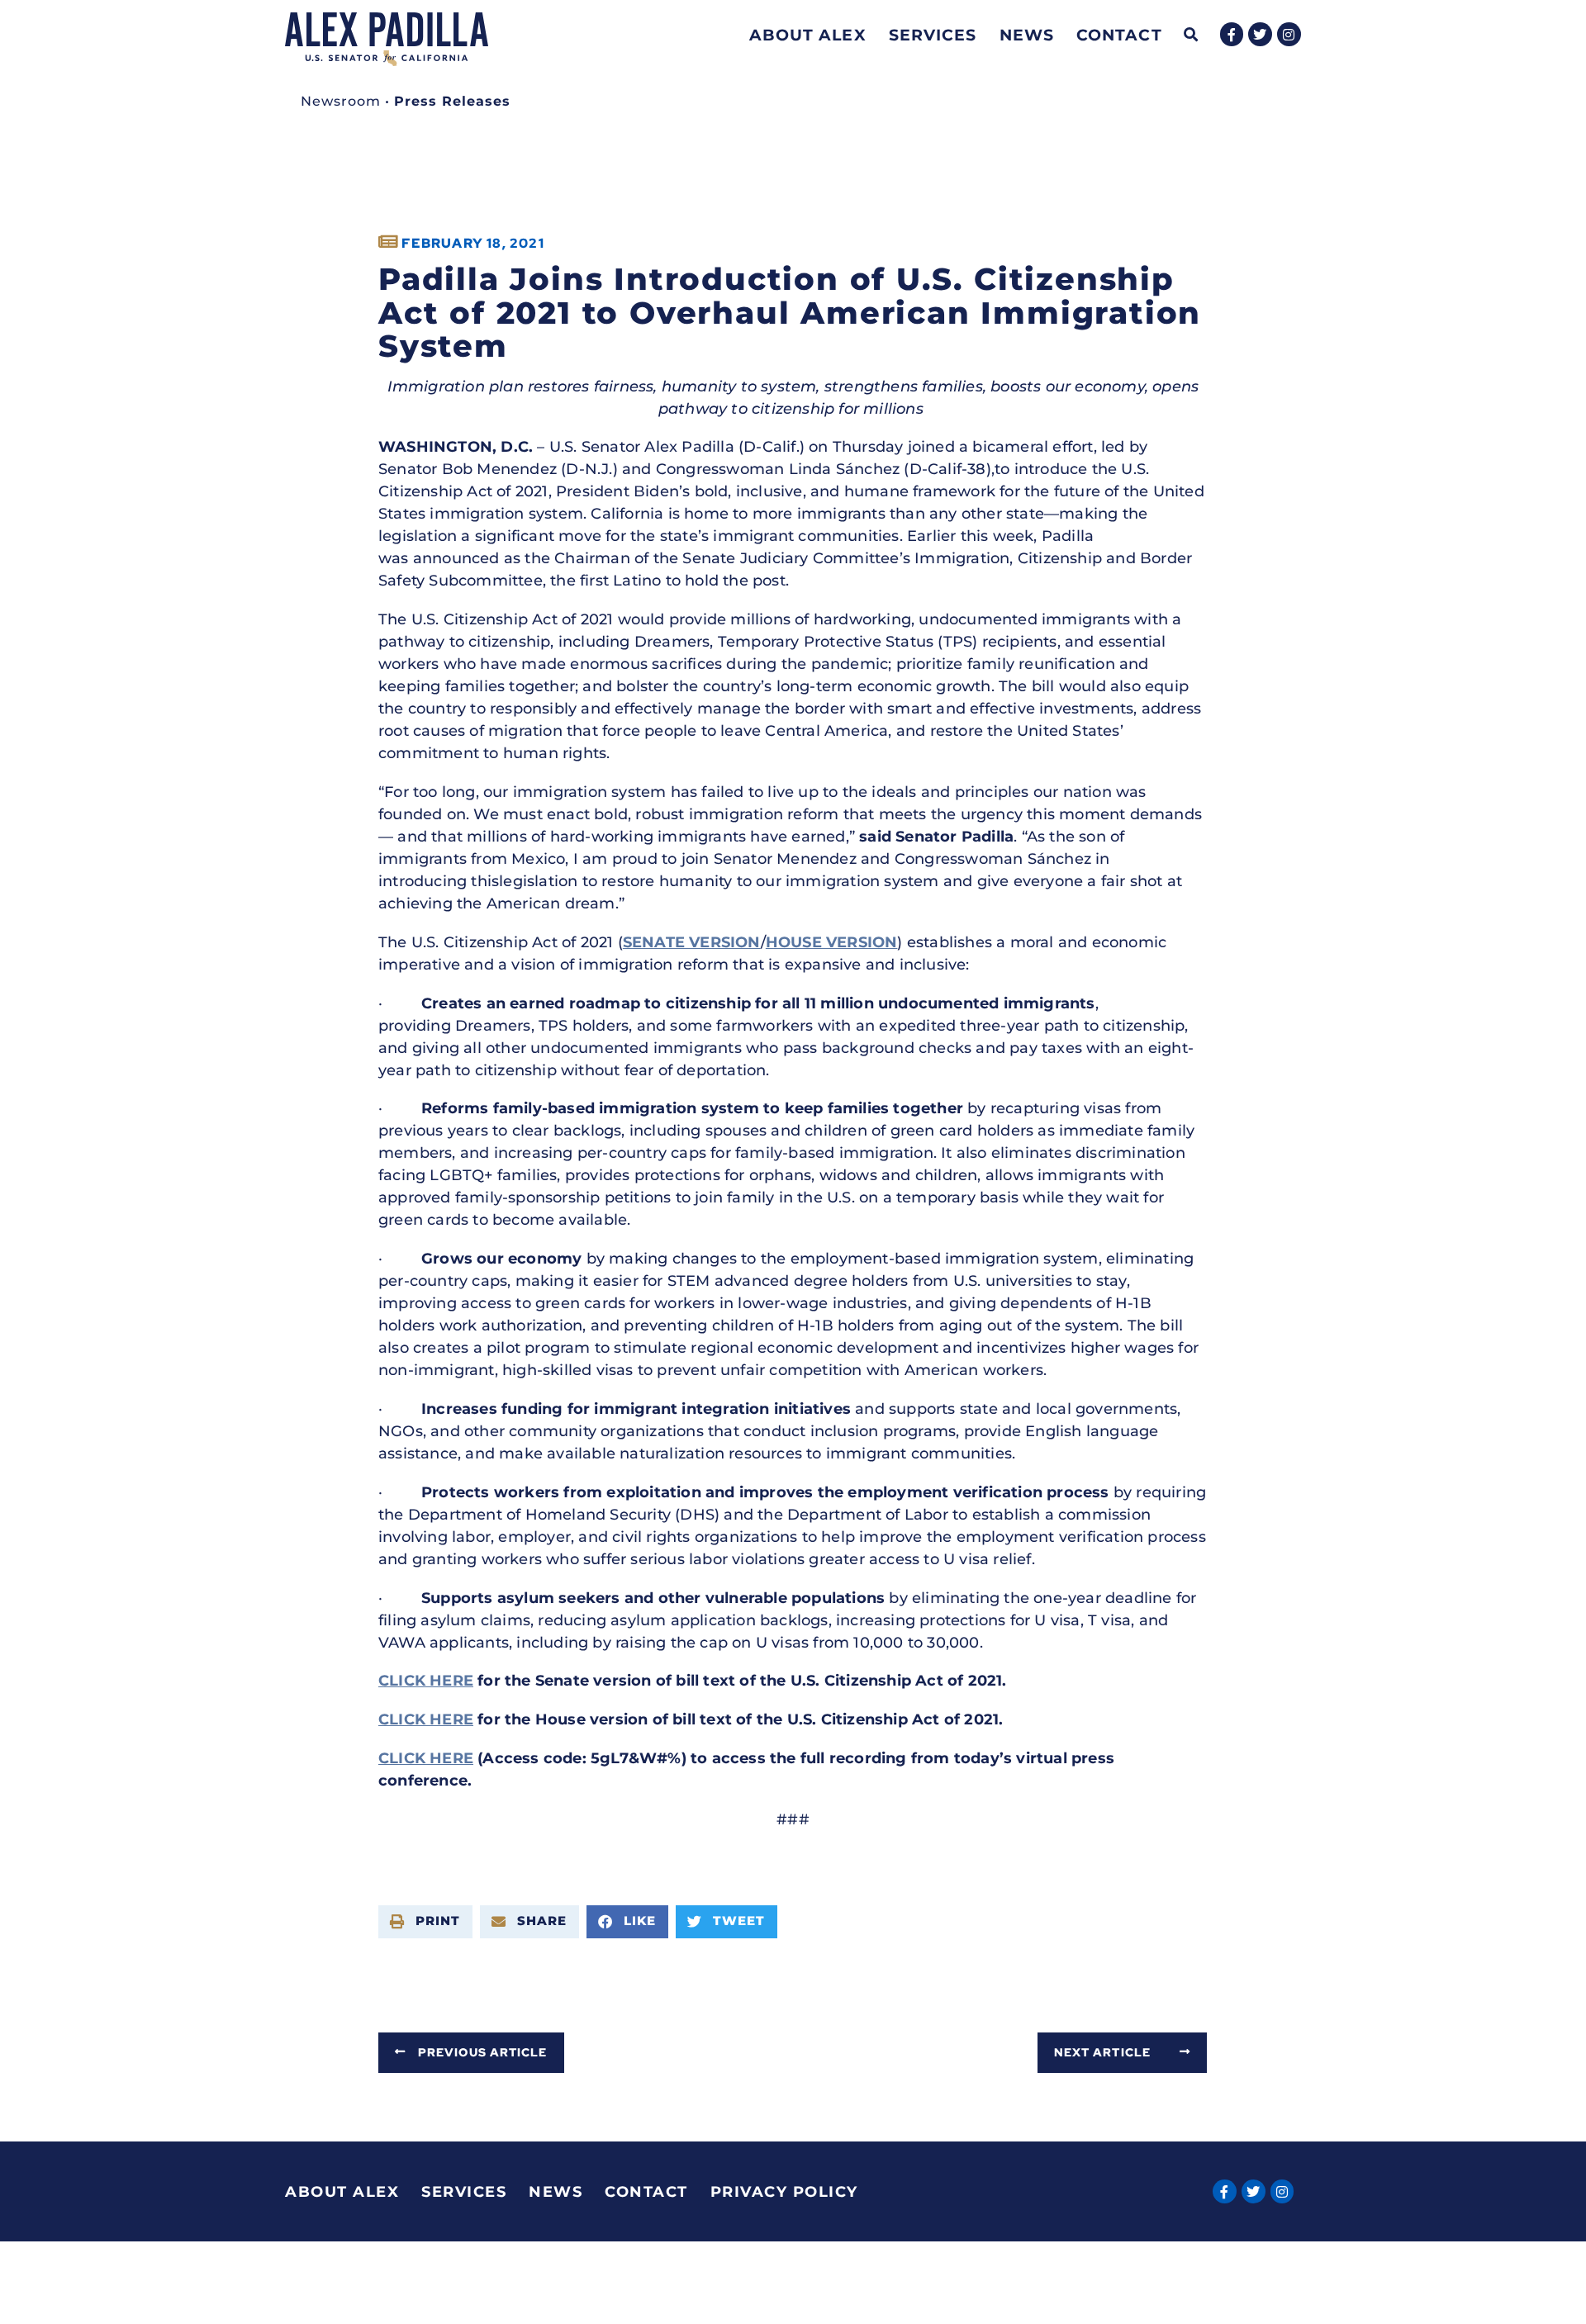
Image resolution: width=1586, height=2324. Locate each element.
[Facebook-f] (1232, 34)
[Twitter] (1260, 34)
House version (832, 942)
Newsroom (341, 101)
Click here (426, 1681)
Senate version (692, 942)
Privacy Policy (784, 2192)
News (1027, 35)
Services (933, 35)
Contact (1119, 35)
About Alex (808, 35)
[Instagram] (1289, 34)
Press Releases (452, 101)
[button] (1192, 35)
